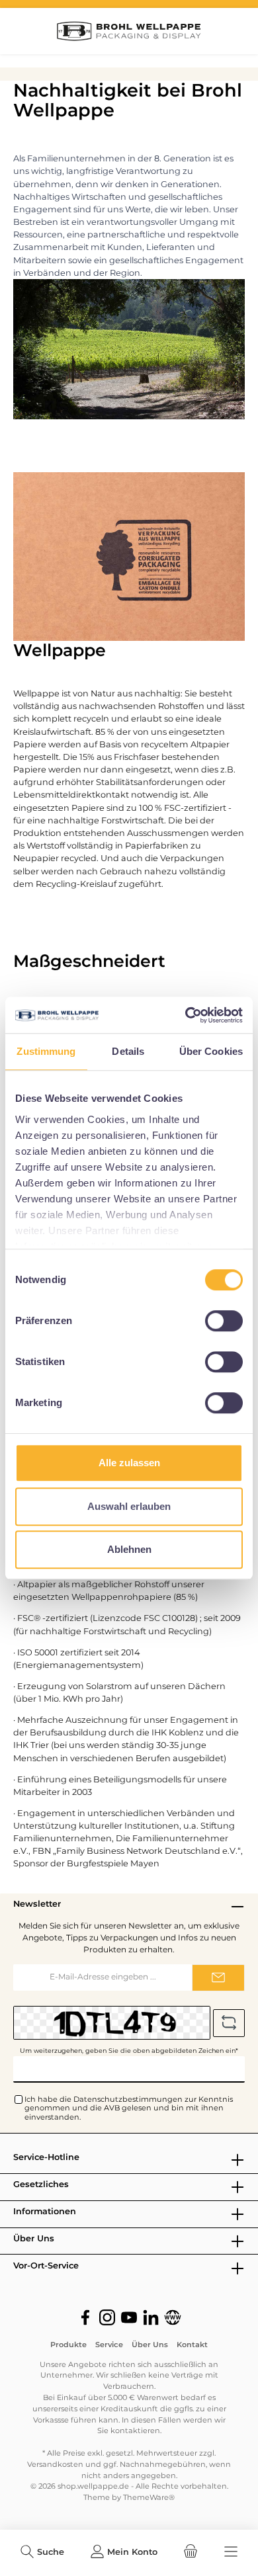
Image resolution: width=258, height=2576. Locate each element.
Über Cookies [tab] (211, 1051)
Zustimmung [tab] (46, 1051)
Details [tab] (128, 1051)
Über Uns (150, 2345)
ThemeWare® (149, 2497)
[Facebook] (85, 2317)
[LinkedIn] (151, 2317)
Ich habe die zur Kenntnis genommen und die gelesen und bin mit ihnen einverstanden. (129, 2108)
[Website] (173, 2317)
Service (109, 2345)
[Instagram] (107, 2317)
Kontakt (192, 2345)
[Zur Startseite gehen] (129, 31)
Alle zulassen (129, 1463)
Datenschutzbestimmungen (128, 2099)
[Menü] (231, 2552)
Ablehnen (129, 1549)
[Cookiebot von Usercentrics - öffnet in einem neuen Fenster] (186, 1015)
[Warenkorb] (191, 2552)
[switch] (224, 1321)
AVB (112, 2108)
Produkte (68, 2345)
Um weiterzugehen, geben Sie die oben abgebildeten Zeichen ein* (129, 2051)
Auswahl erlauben (129, 1506)
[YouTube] (129, 2317)
